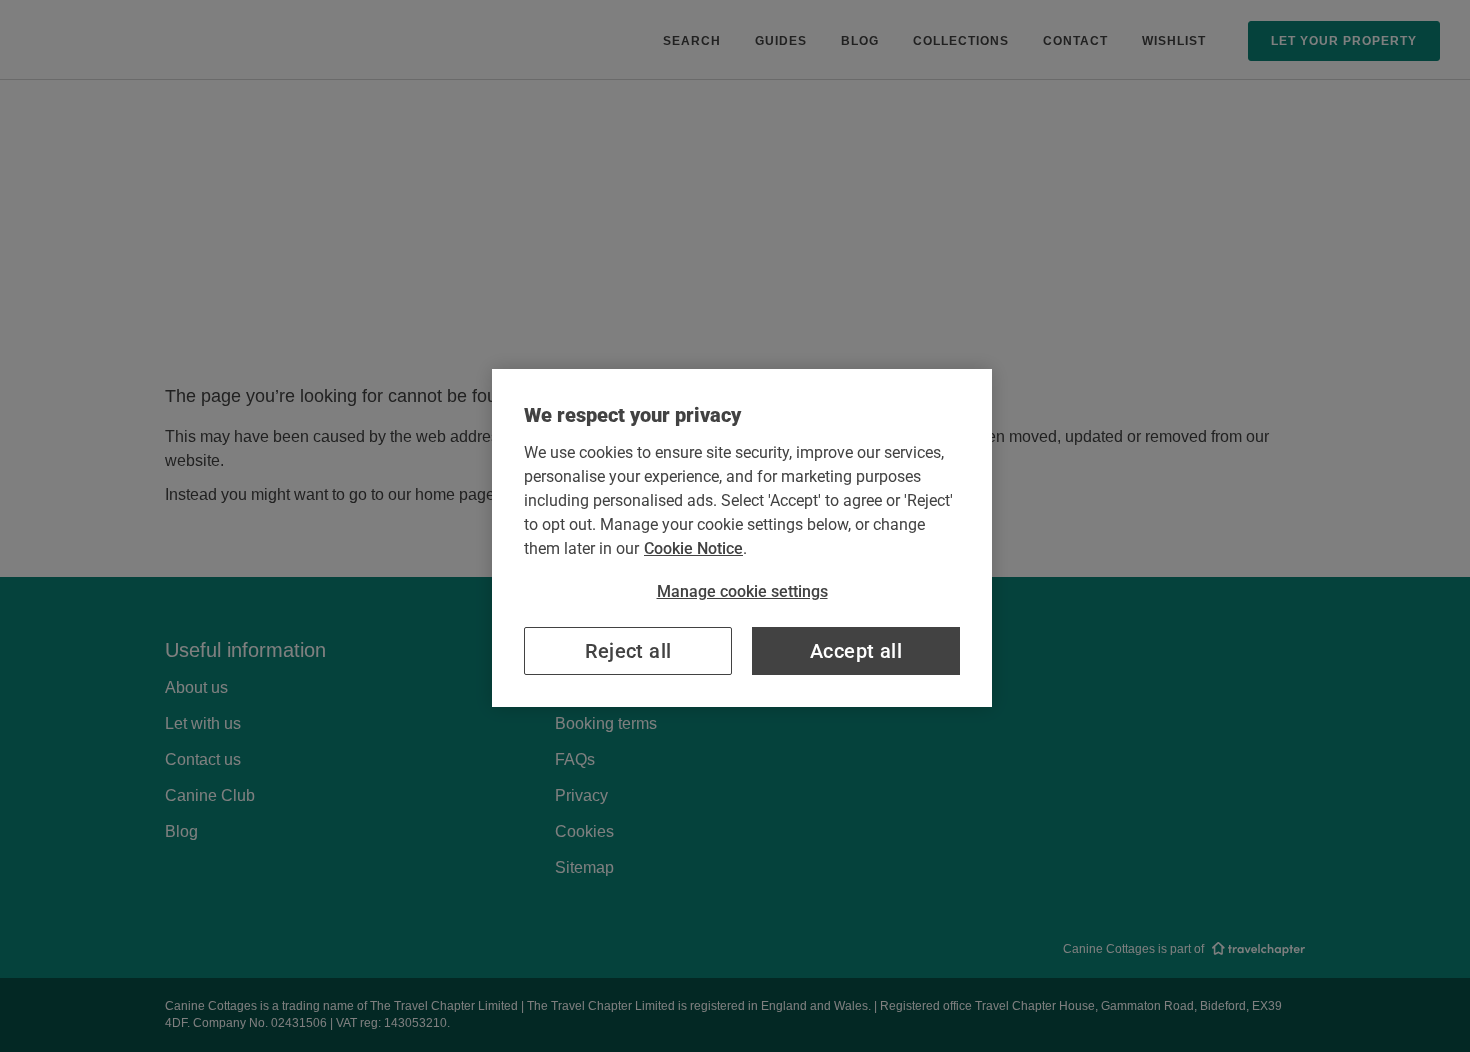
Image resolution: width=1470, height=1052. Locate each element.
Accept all (856, 651)
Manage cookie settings (742, 591)
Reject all (628, 651)
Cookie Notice (693, 548)
